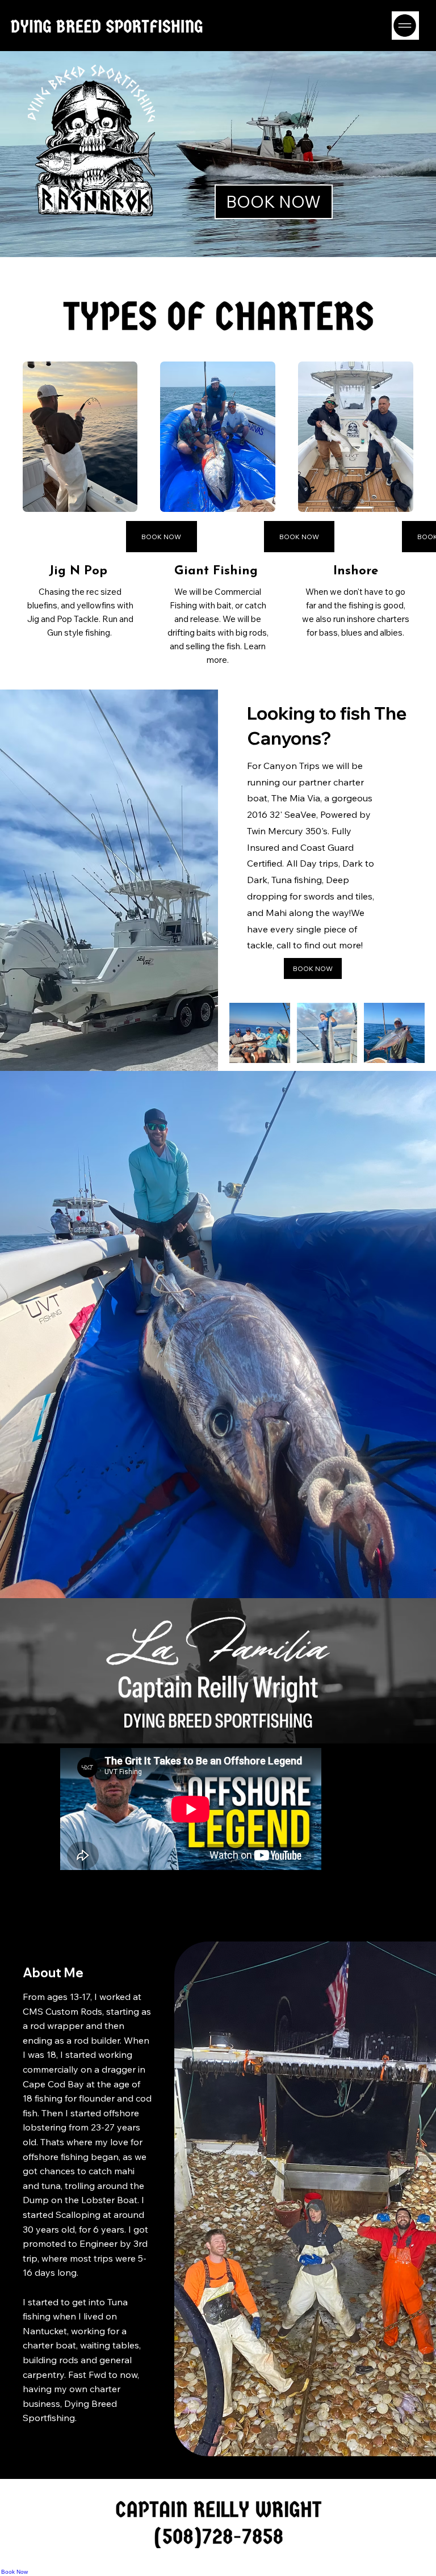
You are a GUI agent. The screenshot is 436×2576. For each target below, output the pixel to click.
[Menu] (405, 26)
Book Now (14, 2572)
